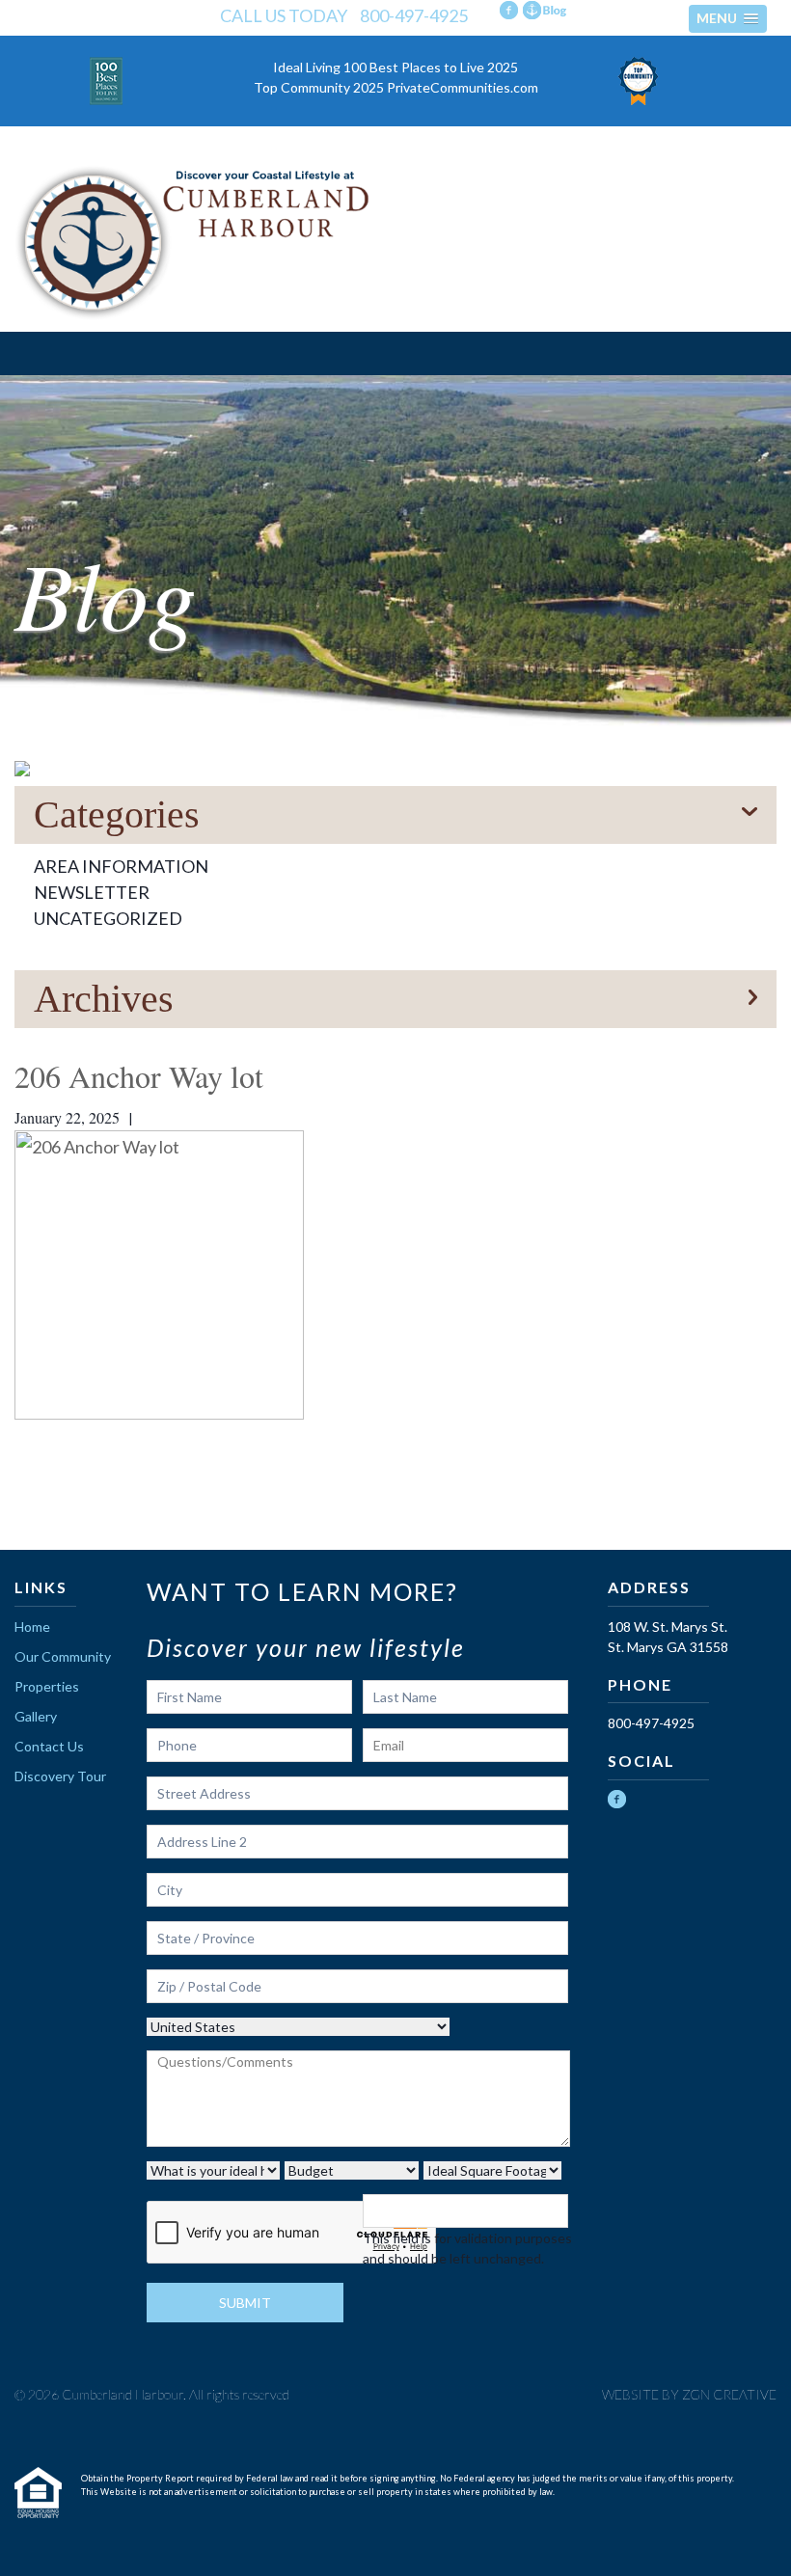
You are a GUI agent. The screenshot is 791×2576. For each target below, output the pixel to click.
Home (32, 1627)
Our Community (63, 1656)
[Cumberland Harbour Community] (395, 243)
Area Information (121, 866)
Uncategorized (108, 918)
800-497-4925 (414, 15)
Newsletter (92, 892)
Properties (47, 1686)
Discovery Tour (60, 1776)
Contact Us (49, 1746)
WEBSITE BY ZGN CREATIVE (689, 2394)
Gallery (36, 1716)
